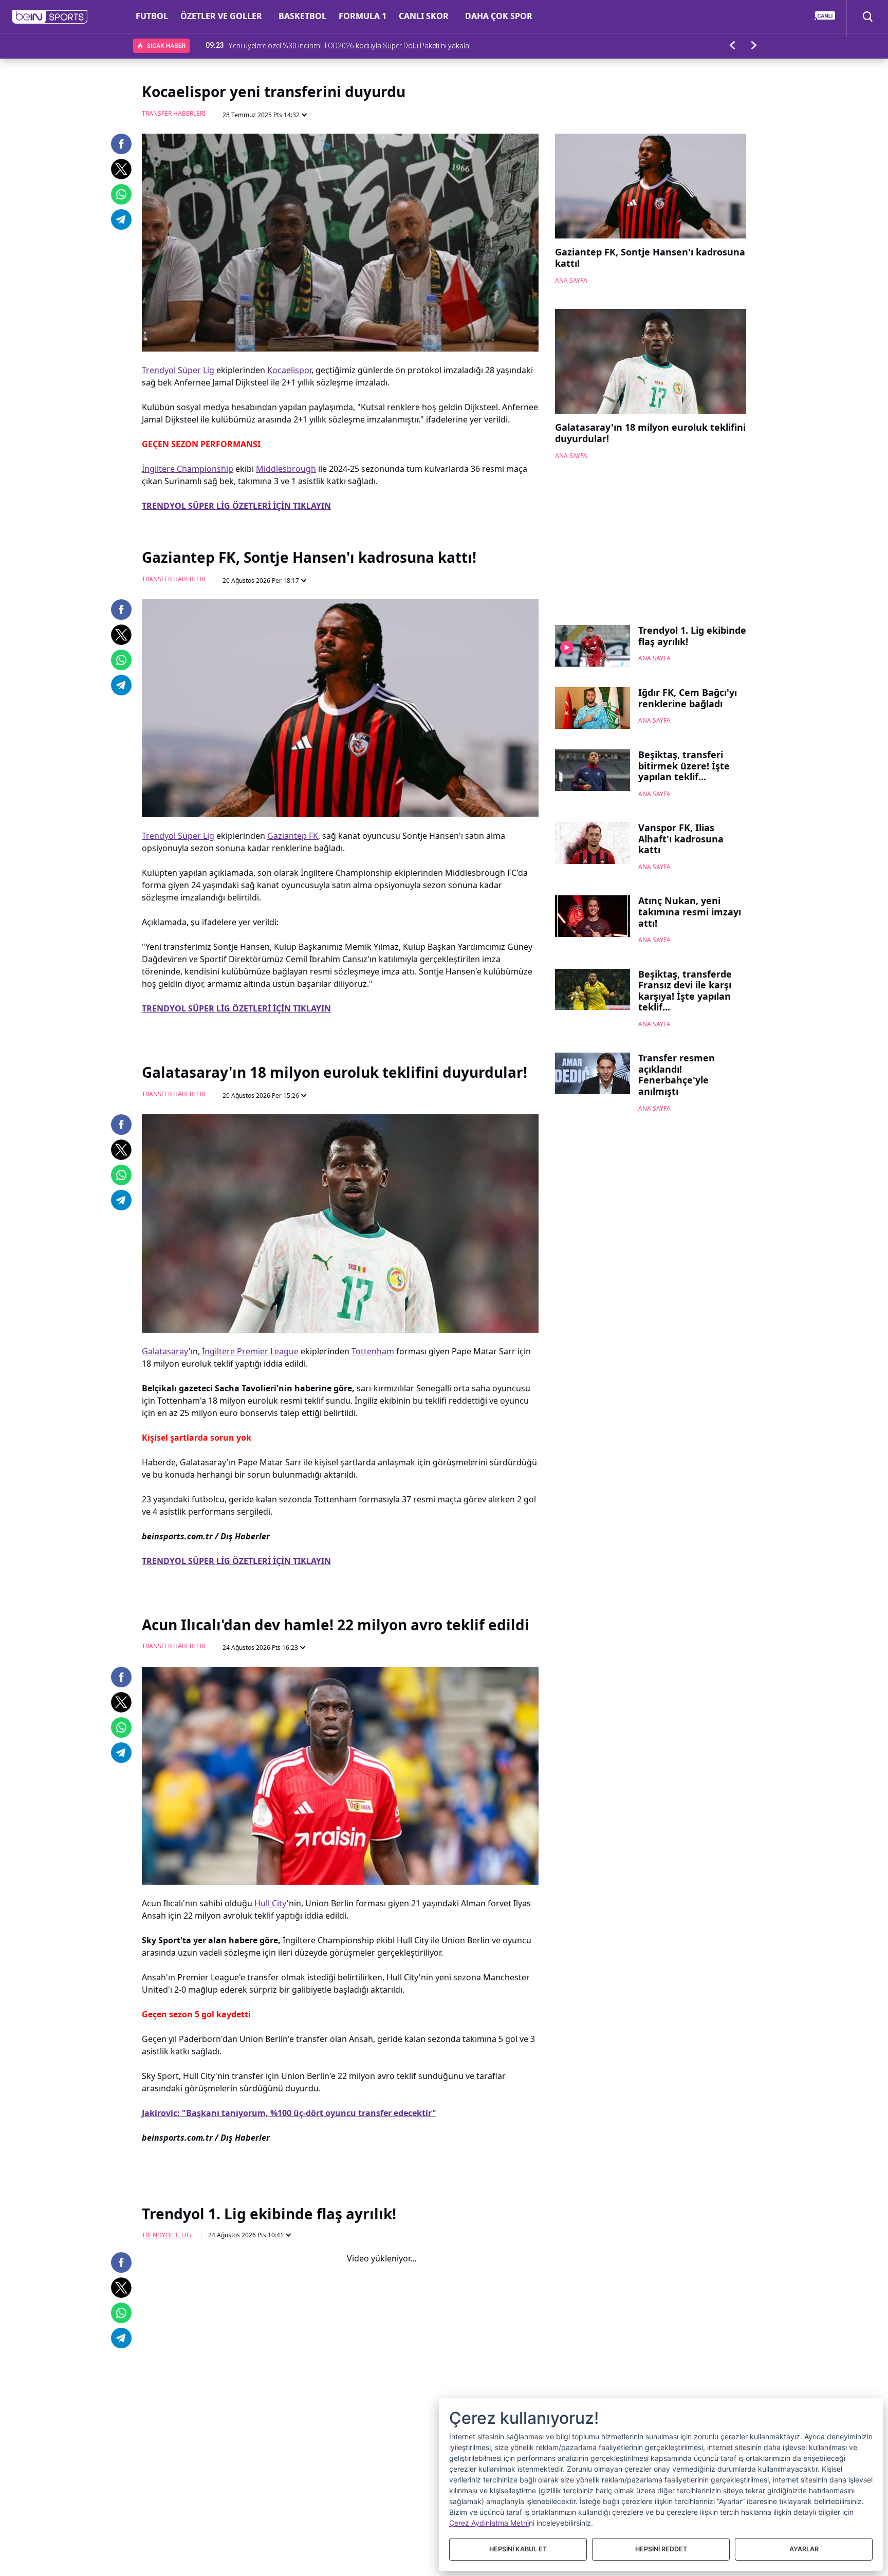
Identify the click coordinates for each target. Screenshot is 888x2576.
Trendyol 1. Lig (166, 2235)
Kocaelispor (289, 370)
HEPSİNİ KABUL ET (518, 2549)
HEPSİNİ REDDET (661, 2549)
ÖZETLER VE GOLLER (221, 16)
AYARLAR (804, 2549)
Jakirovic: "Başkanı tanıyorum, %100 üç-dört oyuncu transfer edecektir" (289, 2113)
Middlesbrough (286, 469)
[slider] (340, 2443)
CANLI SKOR (424, 16)
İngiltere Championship (188, 469)
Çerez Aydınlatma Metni (489, 2523)
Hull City (271, 1903)
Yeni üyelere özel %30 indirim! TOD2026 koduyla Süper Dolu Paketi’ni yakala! (349, 45)
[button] (50, 17)
